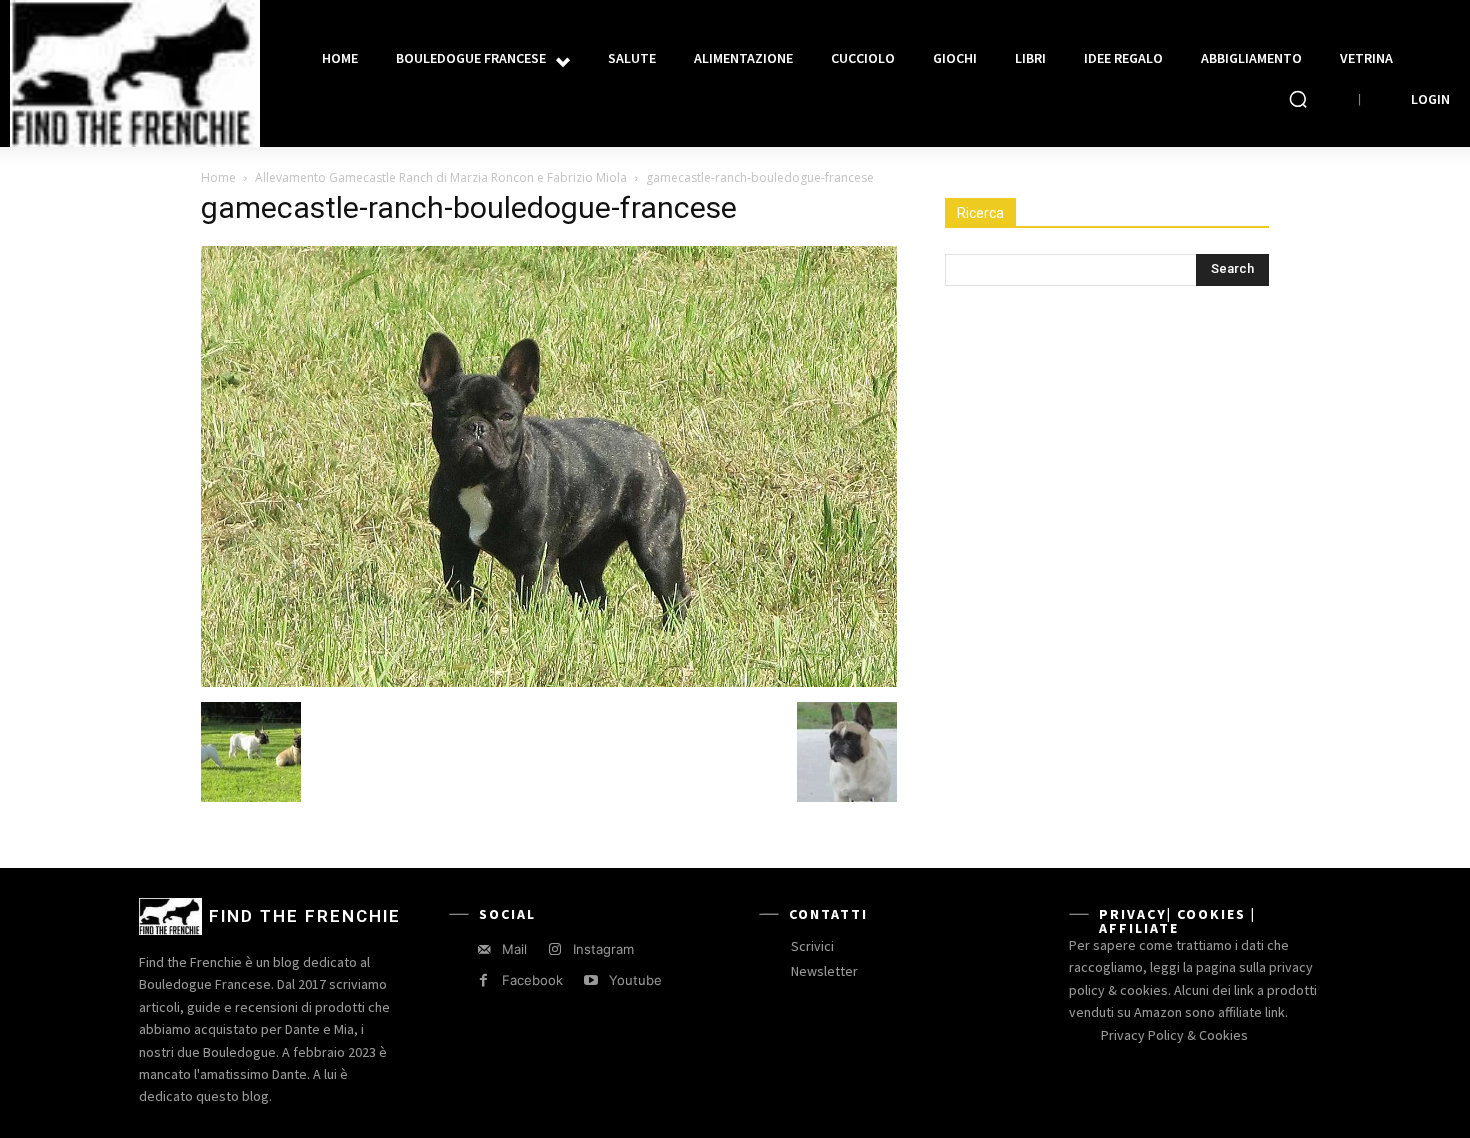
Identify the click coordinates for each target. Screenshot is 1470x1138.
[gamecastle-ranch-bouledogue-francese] (549, 681)
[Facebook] (483, 980)
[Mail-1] (483, 949)
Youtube (635, 980)
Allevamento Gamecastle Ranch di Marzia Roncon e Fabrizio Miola (441, 177)
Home (218, 177)
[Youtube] (590, 980)
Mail (514, 949)
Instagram (603, 949)
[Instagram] (554, 949)
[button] (1298, 99)
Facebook (532, 980)
